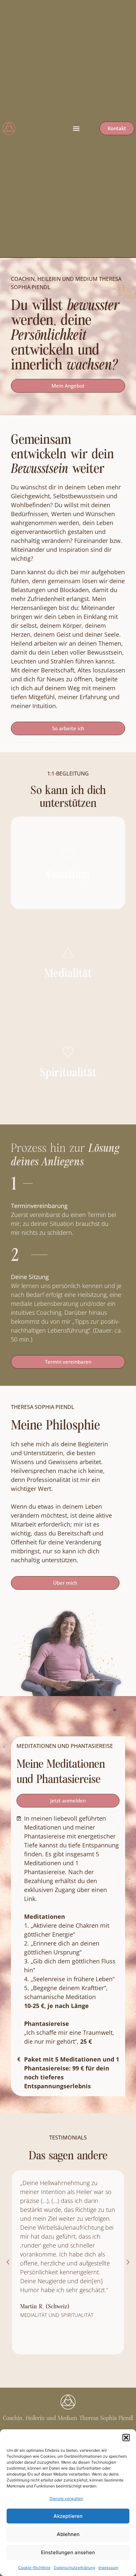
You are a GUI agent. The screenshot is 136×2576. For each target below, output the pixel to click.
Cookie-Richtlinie (34, 2568)
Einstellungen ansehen (68, 2552)
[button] (126, 2438)
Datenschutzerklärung (74, 2568)
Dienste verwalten (66, 2499)
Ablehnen (68, 2534)
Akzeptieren (68, 2516)
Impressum (108, 2568)
